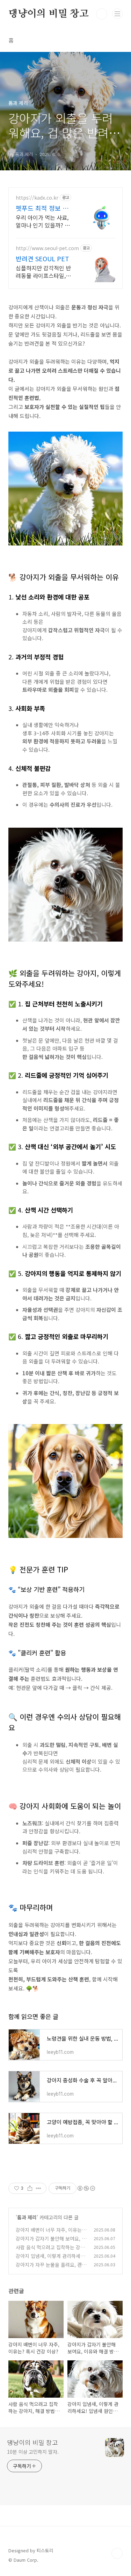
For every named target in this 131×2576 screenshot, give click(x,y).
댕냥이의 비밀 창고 (49, 14)
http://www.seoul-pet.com (47, 248)
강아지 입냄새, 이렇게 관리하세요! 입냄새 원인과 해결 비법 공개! (51, 2260)
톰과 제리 (27, 2217)
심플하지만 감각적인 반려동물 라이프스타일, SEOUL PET (43, 272)
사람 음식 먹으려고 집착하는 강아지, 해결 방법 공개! (50, 2251)
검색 (102, 14)
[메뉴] (117, 14)
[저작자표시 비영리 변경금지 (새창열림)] (86, 2188)
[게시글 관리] (39, 2188)
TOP (117, 2553)
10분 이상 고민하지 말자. (33, 2452)
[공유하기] (30, 2188)
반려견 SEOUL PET (42, 258)
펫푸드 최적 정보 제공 (42, 208)
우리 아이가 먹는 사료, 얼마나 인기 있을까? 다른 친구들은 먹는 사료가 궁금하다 (44, 221)
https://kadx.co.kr (37, 198)
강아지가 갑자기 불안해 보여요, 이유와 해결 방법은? (51, 2242)
